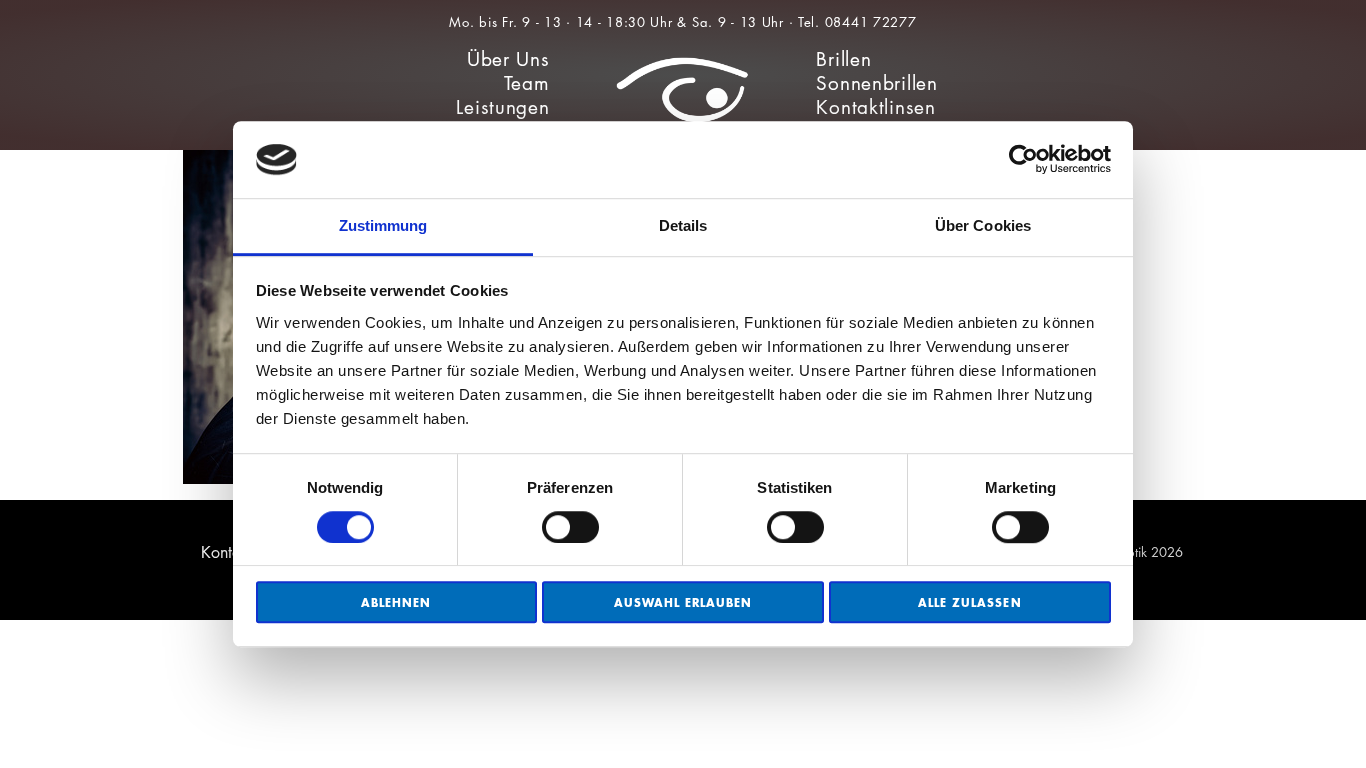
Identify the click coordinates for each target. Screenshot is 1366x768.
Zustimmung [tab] (383, 225)
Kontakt (227, 552)
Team (527, 83)
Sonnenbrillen (876, 83)
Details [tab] (683, 225)
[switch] (570, 527)
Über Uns (508, 59)
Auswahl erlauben (683, 602)
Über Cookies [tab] (983, 225)
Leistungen (502, 107)
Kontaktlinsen (875, 107)
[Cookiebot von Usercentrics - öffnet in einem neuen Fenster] (1023, 160)
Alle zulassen (970, 602)
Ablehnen (396, 602)
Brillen (843, 59)
